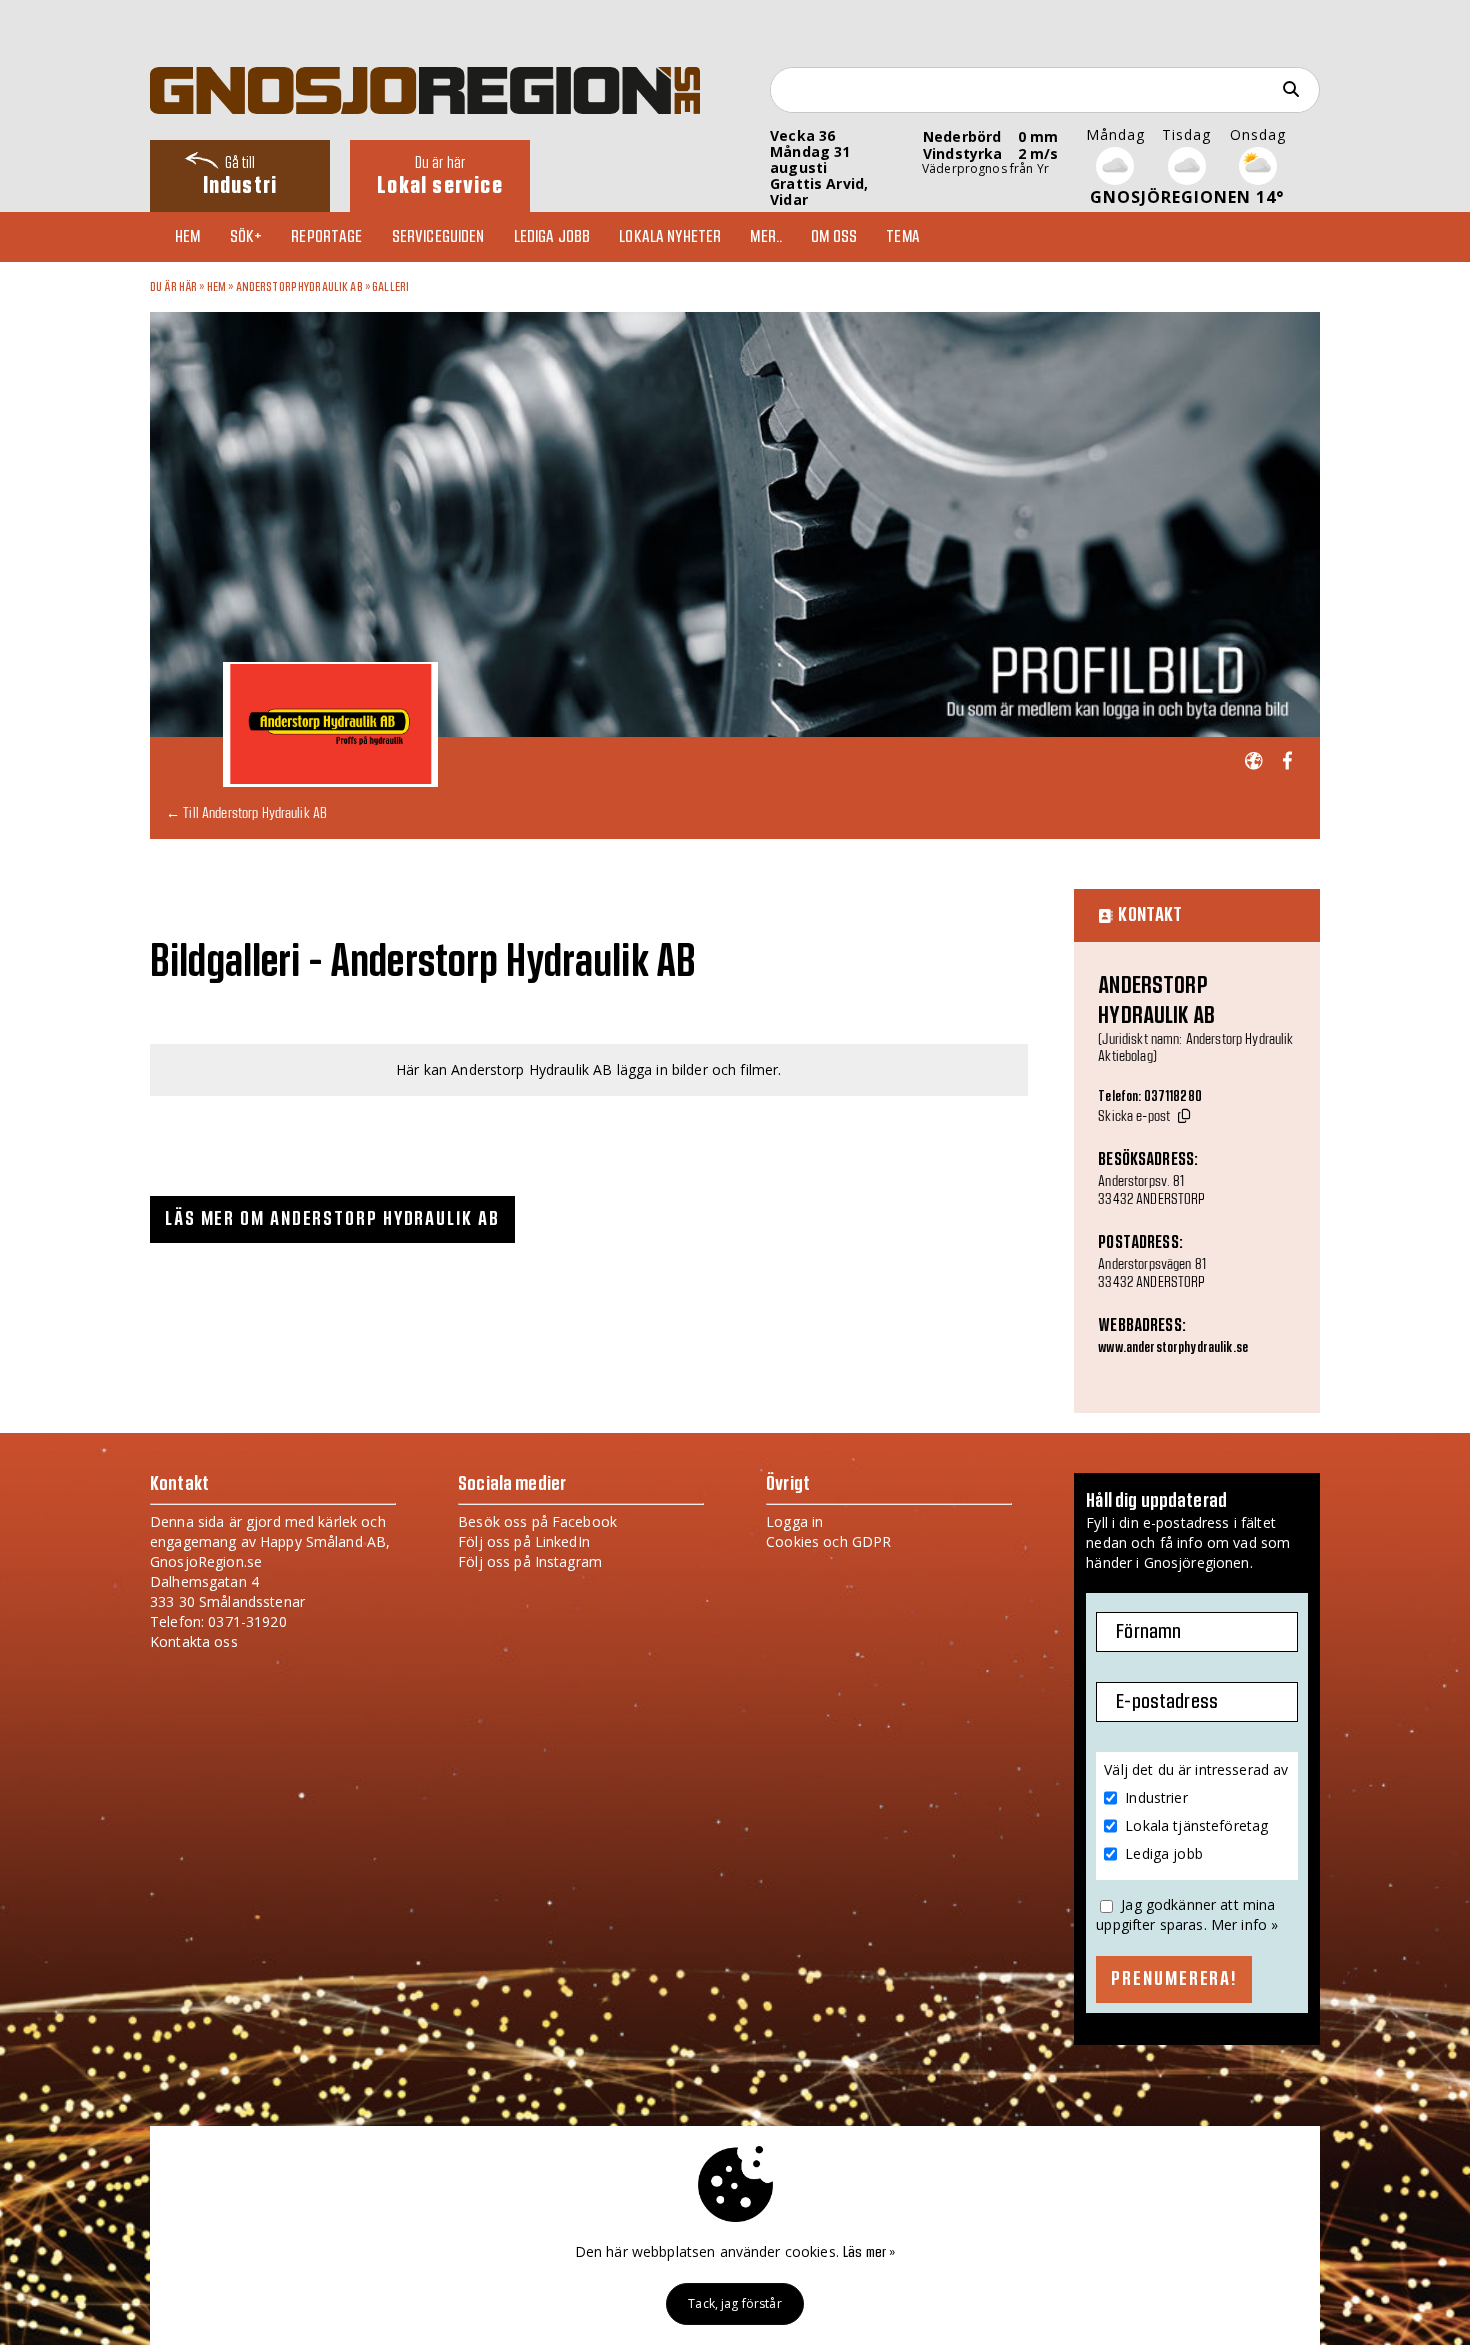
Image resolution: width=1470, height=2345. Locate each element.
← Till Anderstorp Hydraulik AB (246, 812)
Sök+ (246, 237)
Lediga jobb (552, 237)
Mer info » (1244, 1924)
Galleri (390, 287)
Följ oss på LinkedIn (524, 1541)
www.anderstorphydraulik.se (1173, 1348)
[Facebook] (1287, 761)
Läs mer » (869, 2253)
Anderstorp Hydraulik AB (299, 287)
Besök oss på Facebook (537, 1521)
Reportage (326, 237)
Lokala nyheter (670, 237)
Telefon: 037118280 (1150, 1097)
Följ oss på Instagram (530, 1561)
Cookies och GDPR (828, 1541)
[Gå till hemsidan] (1253, 761)
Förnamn (1148, 1632)
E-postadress (1167, 1702)
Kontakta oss (194, 1641)
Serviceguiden (438, 237)
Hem (187, 237)
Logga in (794, 1521)
